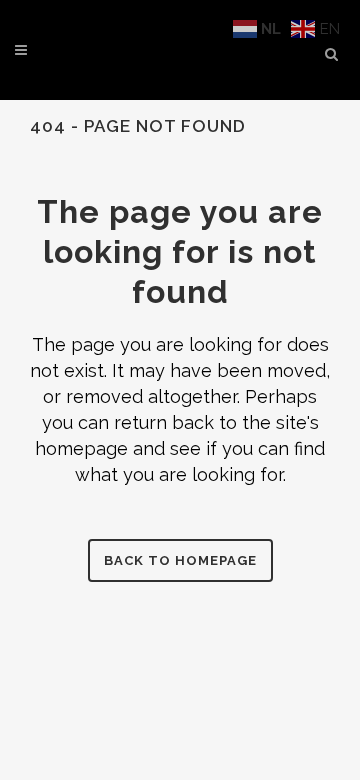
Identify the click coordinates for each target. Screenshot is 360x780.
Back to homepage (180, 560)
